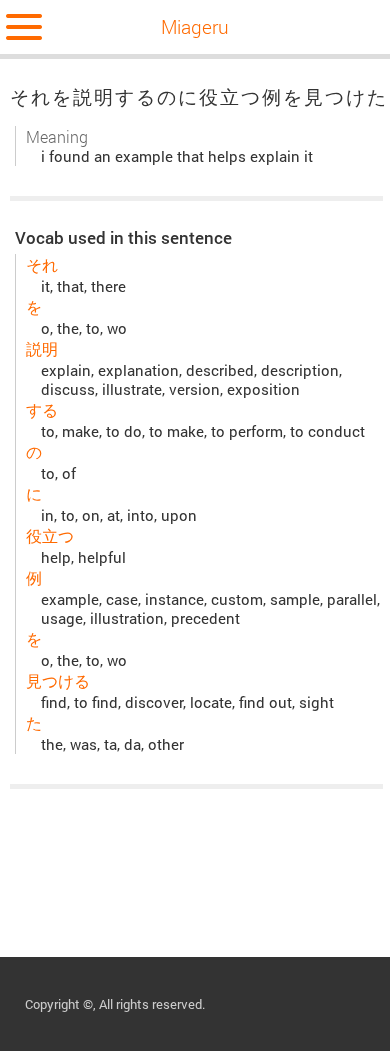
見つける (58, 680)
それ (42, 264)
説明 (42, 348)
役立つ (50, 535)
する (42, 409)
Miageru (195, 26)
